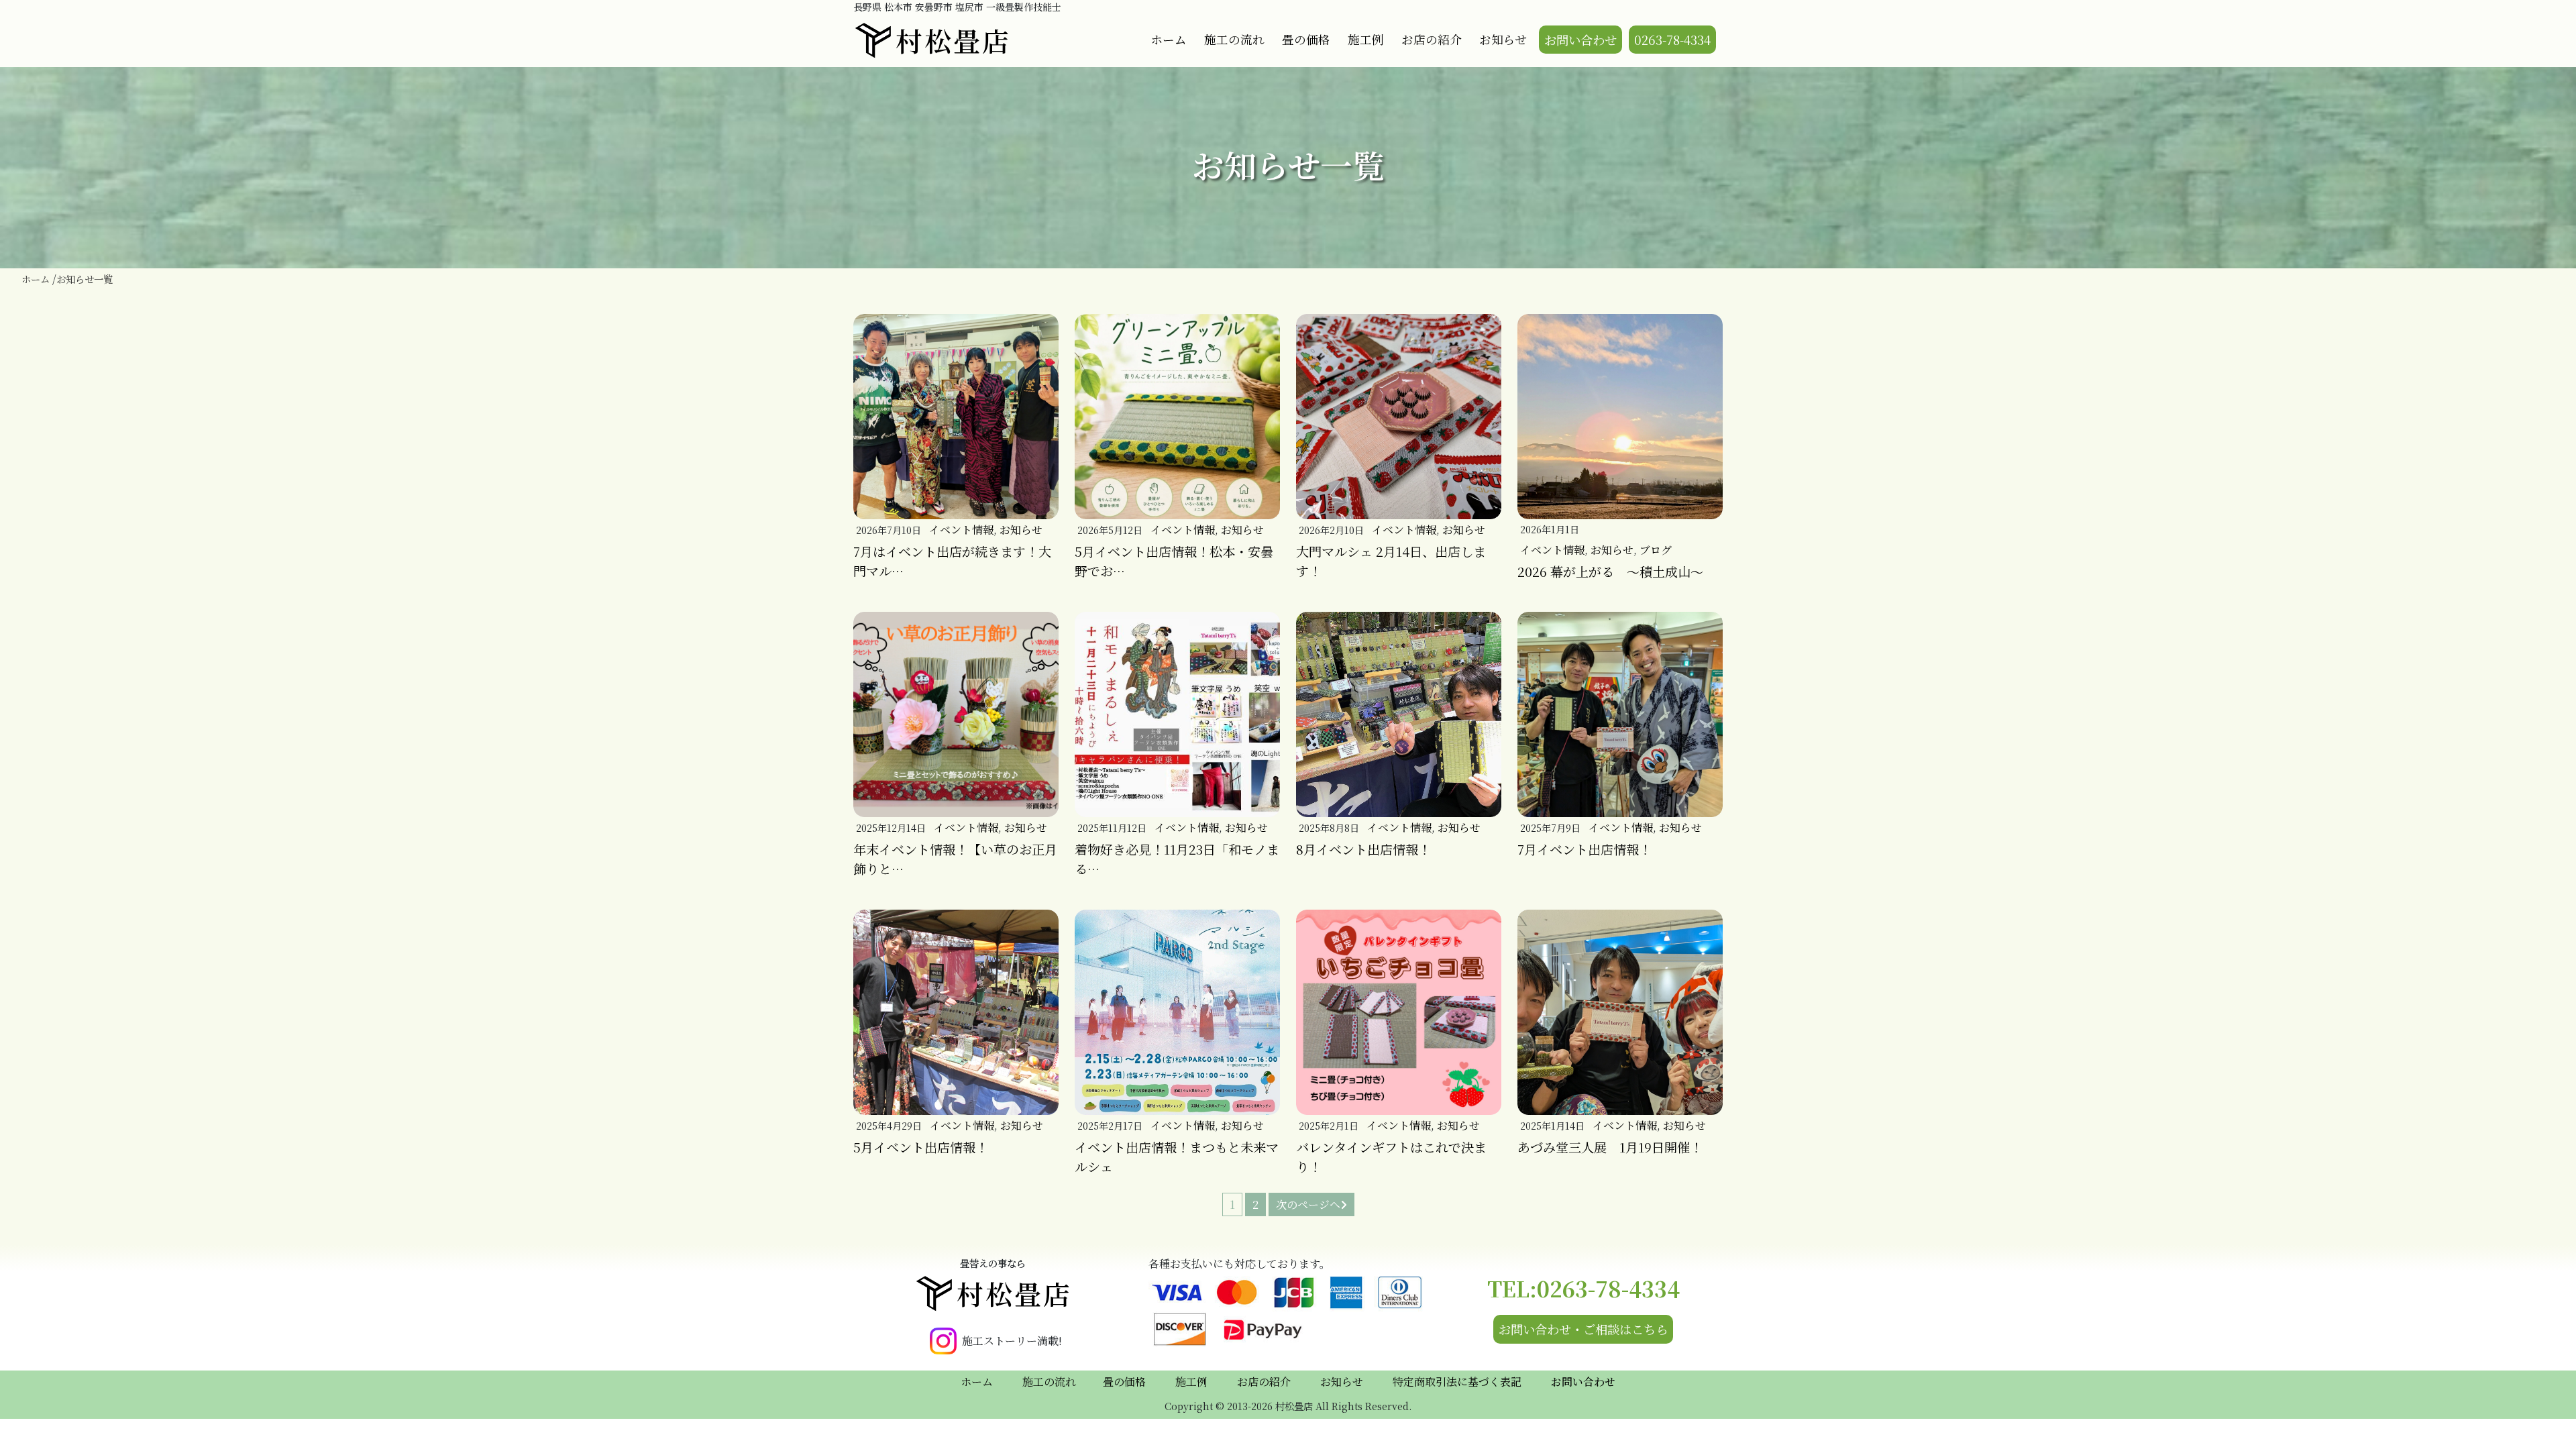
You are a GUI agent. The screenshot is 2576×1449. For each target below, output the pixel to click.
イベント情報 (961, 530)
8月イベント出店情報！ (1363, 849)
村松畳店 (953, 40)
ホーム (1169, 39)
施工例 (1366, 39)
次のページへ (1308, 1204)
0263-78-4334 (1672, 40)
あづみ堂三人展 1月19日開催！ (1610, 1147)
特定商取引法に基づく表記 (1457, 1382)
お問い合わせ (1580, 40)
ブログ (1656, 550)
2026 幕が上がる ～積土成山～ (1610, 571)
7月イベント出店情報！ (1585, 849)
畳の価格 (1306, 39)
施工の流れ (1234, 39)
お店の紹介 (1432, 39)
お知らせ (1503, 39)
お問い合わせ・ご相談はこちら (1583, 1329)
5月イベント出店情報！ (921, 1147)
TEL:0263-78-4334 (1584, 1288)
